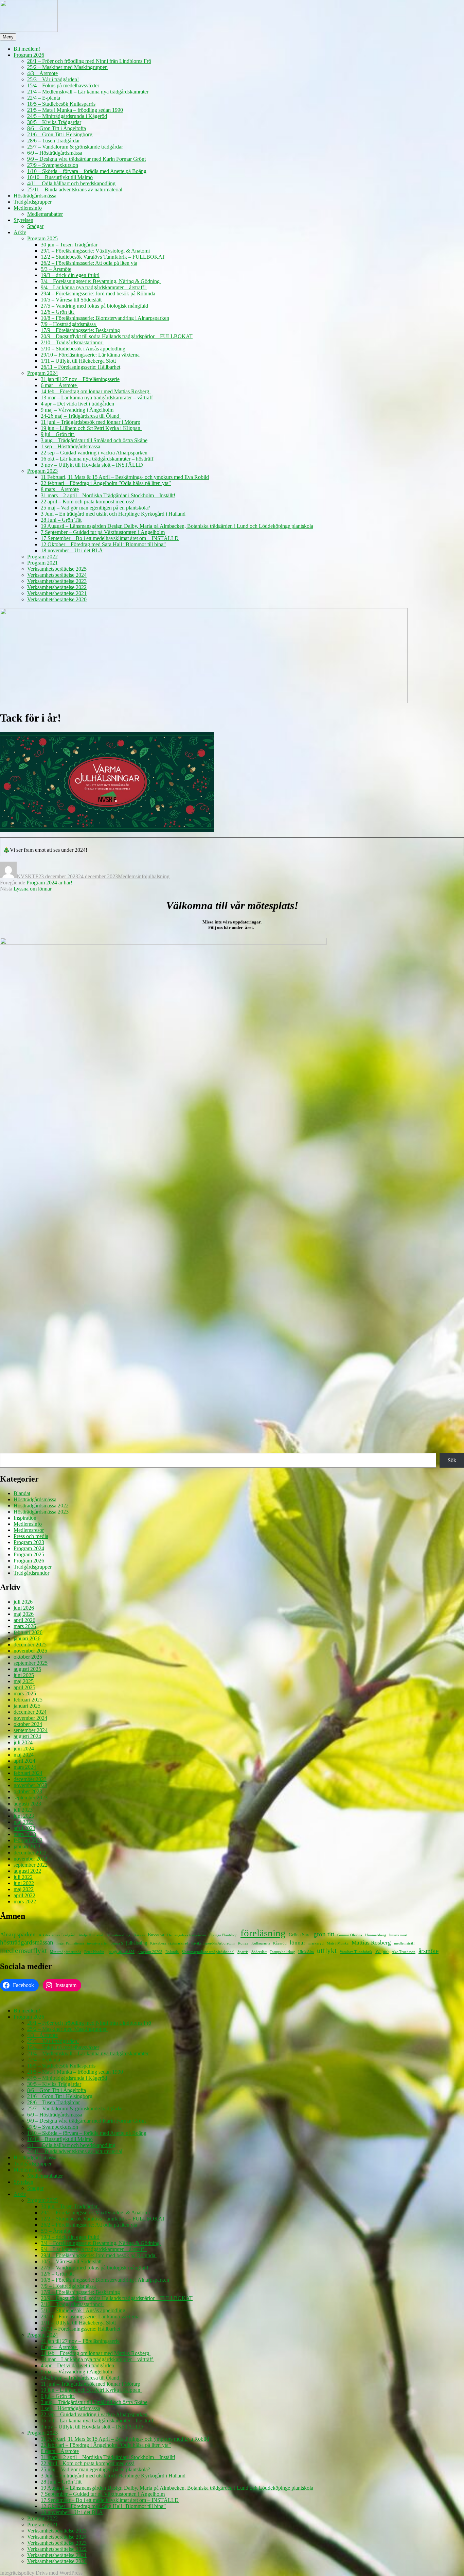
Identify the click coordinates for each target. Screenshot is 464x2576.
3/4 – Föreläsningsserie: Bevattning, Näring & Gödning (101, 281)
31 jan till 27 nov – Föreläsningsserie (80, 379)
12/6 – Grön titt (58, 312)
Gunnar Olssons (350, 1935)
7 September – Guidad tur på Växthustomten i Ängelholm (103, 532)
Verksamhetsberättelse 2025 (57, 569)
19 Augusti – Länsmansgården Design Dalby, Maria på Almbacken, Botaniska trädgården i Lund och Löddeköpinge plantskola (177, 526)
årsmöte (429, 1951)
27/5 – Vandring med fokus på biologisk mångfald (95, 306)
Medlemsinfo (28, 208)
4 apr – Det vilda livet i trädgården (78, 404)
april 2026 (24, 1620)
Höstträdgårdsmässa (35, 196)
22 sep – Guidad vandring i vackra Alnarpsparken (95, 453)
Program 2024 (42, 373)
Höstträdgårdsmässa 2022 (41, 1506)
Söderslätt (259, 1952)
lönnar (298, 1943)
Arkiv (20, 232)
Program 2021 (42, 563)
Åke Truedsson (404, 1952)
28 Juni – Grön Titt (61, 520)
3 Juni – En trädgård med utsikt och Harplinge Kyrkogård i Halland (113, 514)
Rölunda (172, 1952)
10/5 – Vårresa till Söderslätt (72, 300)
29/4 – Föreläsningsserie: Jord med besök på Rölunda (99, 293)
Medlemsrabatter (45, 214)
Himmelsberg (376, 1935)
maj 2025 (24, 1681)
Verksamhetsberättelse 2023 (57, 581)
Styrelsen (23, 220)
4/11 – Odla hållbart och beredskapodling (71, 183)
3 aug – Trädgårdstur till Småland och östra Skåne (94, 440)
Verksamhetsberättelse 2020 (57, 599)
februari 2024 (28, 1773)
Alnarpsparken (18, 1934)
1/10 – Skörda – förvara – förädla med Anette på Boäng (87, 171)
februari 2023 (28, 1840)
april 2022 (24, 1895)
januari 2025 (27, 1706)
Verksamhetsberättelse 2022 (57, 587)
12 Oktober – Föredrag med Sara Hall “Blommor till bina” (103, 544)
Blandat (22, 1493)
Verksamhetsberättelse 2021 (57, 593)
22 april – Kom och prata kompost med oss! (88, 502)
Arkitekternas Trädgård (57, 1935)
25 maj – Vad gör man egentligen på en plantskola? (95, 508)
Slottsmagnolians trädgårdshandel (208, 1952)
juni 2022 (24, 1883)
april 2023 (24, 1828)
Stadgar (35, 226)
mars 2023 (25, 1834)
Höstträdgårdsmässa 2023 (41, 1512)
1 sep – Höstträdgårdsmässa (70, 446)
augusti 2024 (27, 1736)
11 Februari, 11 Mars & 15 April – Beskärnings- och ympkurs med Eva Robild (125, 477)
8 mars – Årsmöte (60, 489)
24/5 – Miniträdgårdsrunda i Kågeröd (67, 116)
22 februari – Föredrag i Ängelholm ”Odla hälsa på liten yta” (106, 483)
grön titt (324, 1934)
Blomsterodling (118, 1935)
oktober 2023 (28, 1791)
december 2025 (30, 1645)
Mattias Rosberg (371, 1943)
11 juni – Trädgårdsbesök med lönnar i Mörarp (91, 422)
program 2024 (121, 1951)
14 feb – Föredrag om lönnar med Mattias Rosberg (96, 391)
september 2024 (31, 1730)
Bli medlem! (27, 49)
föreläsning (263, 1933)
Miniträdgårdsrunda (66, 1952)
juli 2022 (23, 1877)
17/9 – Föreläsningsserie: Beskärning (80, 330)
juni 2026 (24, 1608)
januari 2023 (27, 1846)
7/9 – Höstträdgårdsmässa (69, 324)
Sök (452, 1460)
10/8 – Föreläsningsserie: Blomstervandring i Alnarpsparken (105, 318)
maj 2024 (24, 1755)
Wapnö (382, 1951)
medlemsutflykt (23, 1950)
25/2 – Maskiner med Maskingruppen (67, 67)
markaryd (316, 1943)
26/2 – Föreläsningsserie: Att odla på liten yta (89, 263)
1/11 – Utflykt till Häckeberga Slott (78, 361)
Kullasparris (261, 1943)
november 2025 (30, 1651)
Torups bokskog (282, 1952)
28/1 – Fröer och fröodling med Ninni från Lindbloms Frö (89, 61)
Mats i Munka (338, 1943)
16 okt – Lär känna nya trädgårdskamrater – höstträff (98, 459)
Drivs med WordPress (59, 2573)
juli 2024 (23, 1742)
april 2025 (24, 1687)
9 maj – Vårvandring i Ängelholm (77, 410)
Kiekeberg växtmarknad (169, 1943)
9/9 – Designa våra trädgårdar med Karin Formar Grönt (86, 159)
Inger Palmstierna (70, 1943)
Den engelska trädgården (187, 1935)
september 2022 (31, 1865)
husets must (398, 1935)
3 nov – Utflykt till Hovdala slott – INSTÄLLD (92, 465)
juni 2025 (24, 1675)
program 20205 (150, 1952)
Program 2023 (42, 471)
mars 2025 (25, 1693)
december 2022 (30, 1853)
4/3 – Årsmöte (42, 73)
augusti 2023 (27, 1804)
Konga (243, 1943)
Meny (8, 37)
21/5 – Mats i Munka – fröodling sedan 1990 (75, 110)
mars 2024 (25, 1767)
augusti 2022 (27, 1871)
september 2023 (31, 1797)
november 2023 (30, 1785)
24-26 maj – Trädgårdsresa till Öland (81, 416)
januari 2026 (27, 1638)
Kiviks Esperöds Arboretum (213, 1943)
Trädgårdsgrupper (33, 202)
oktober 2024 (28, 1724)
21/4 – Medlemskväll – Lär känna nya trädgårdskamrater (88, 92)
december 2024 (30, 1712)
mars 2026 (25, 1626)
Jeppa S (117, 1943)
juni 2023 (24, 1816)
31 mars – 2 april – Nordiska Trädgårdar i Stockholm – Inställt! (108, 495)
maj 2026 (24, 1614)
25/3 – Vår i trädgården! (53, 79)
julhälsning (158, 876)
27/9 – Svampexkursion (53, 165)
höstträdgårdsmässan (27, 1942)
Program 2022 (42, 557)
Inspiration (25, 1518)
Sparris (243, 1952)
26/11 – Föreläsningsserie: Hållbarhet (81, 367)
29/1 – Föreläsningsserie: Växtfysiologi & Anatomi (95, 251)
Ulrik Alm (306, 1952)
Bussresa (156, 1935)
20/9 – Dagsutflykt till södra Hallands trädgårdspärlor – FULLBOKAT (117, 336)
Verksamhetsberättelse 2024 (57, 575)
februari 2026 (28, 1632)
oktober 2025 (28, 1657)
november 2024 (30, 1718)
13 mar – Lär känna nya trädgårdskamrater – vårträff (97, 397)
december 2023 (30, 1779)
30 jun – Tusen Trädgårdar (70, 245)
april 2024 (24, 1761)
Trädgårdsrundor (31, 1573)
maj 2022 (24, 1889)
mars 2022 (25, 1901)
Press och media (31, 1536)
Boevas (139, 1935)
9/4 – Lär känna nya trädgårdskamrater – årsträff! (94, 287)
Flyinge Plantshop (223, 1935)
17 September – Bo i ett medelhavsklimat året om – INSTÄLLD (110, 538)
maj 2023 (24, 1822)
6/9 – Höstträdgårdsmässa (55, 153)
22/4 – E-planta (44, 98)
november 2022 (30, 1859)
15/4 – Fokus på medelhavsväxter (63, 85)
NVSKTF (28, 876)
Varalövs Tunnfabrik (356, 1952)
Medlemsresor (29, 1530)
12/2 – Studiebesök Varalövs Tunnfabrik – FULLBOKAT (103, 257)
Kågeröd (280, 1943)
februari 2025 (28, 1700)
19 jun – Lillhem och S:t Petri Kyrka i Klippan (91, 428)
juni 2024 (24, 1749)
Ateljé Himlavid (91, 1935)
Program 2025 (42, 238)
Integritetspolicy (17, 2573)
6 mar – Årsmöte (59, 385)
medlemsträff (404, 1943)
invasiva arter (97, 1943)
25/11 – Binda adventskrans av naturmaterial (75, 189)
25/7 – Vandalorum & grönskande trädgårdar (75, 147)
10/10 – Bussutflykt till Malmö (60, 177)
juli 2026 (23, 1602)
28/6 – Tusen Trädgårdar (53, 141)
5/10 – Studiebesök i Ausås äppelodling (84, 349)
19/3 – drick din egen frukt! (70, 275)
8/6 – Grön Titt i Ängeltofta (57, 128)
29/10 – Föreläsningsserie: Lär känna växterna (90, 355)
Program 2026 (29, 55)
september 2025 (31, 1663)
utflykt (327, 1951)
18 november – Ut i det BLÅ (72, 550)
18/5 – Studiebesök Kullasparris (61, 104)
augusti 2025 (27, 1669)
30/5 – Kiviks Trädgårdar (54, 122)
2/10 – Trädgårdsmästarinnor (72, 342)
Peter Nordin (94, 1952)
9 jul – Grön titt (58, 434)
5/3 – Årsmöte (56, 269)
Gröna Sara (300, 1935)
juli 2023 (23, 1810)
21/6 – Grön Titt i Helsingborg (60, 134)
